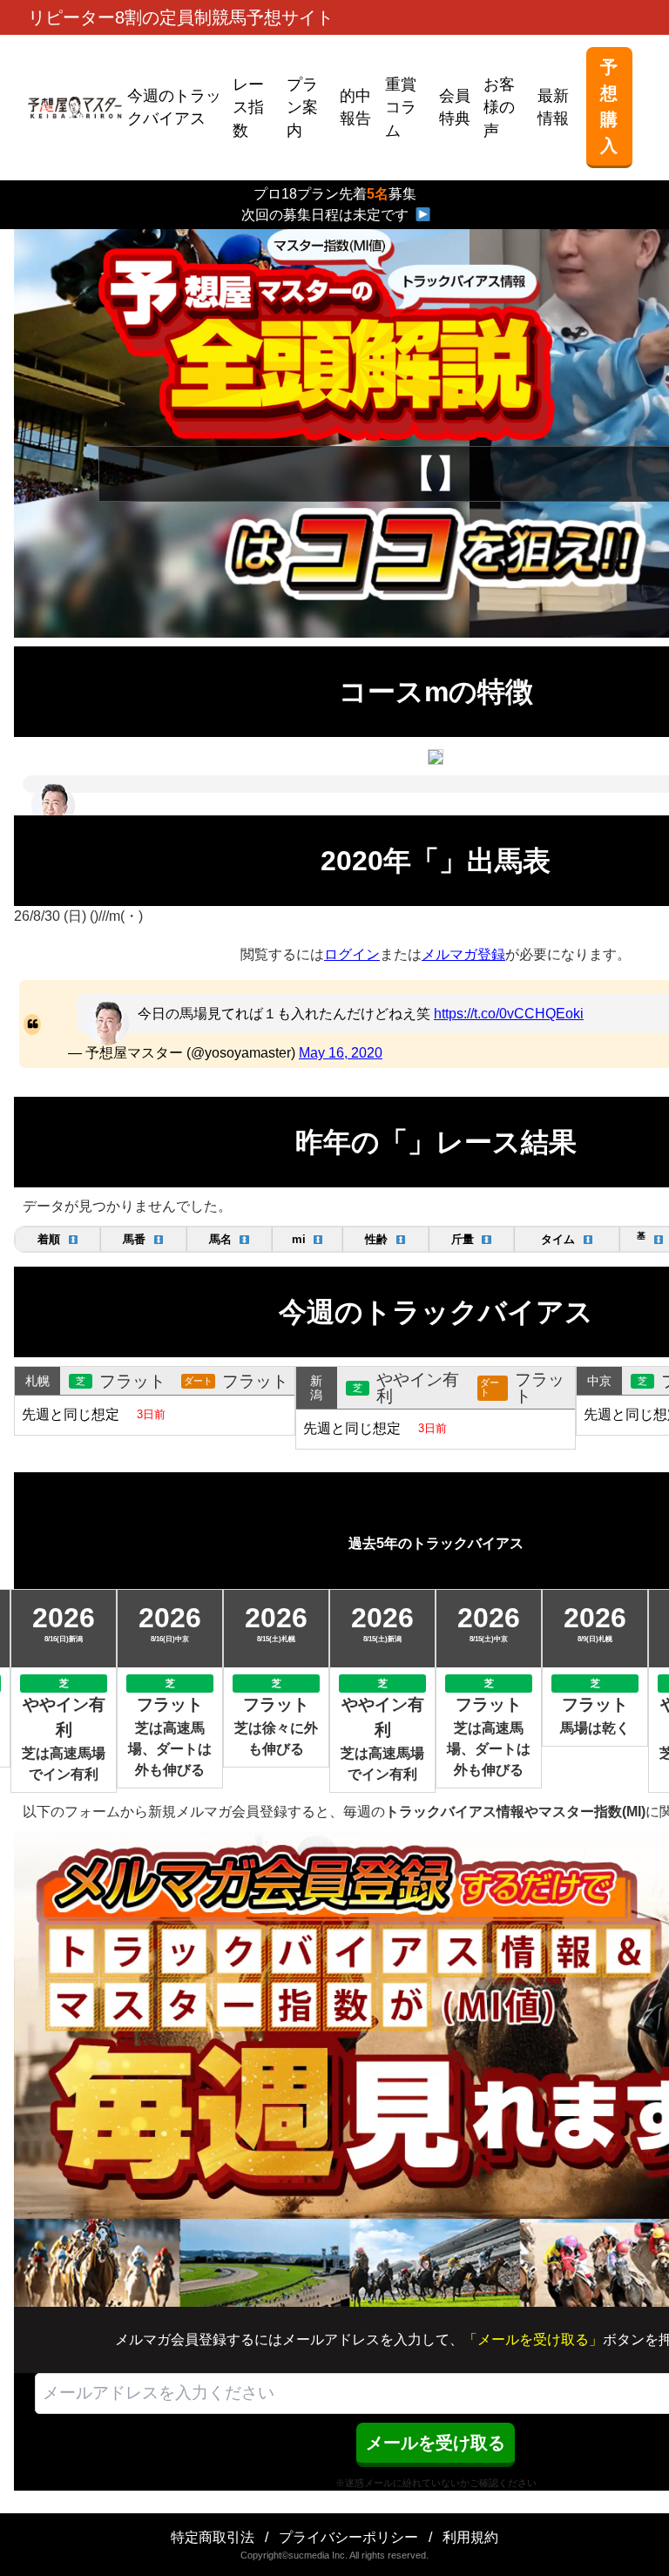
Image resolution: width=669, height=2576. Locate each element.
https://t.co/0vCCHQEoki (509, 1014)
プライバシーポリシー (348, 2537)
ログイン (352, 954)
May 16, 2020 (341, 1053)
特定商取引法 (213, 2537)
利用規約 (470, 2537)
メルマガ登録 (463, 954)
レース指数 (248, 108)
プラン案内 (302, 108)
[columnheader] (57, 1239)
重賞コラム (401, 108)
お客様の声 (499, 108)
